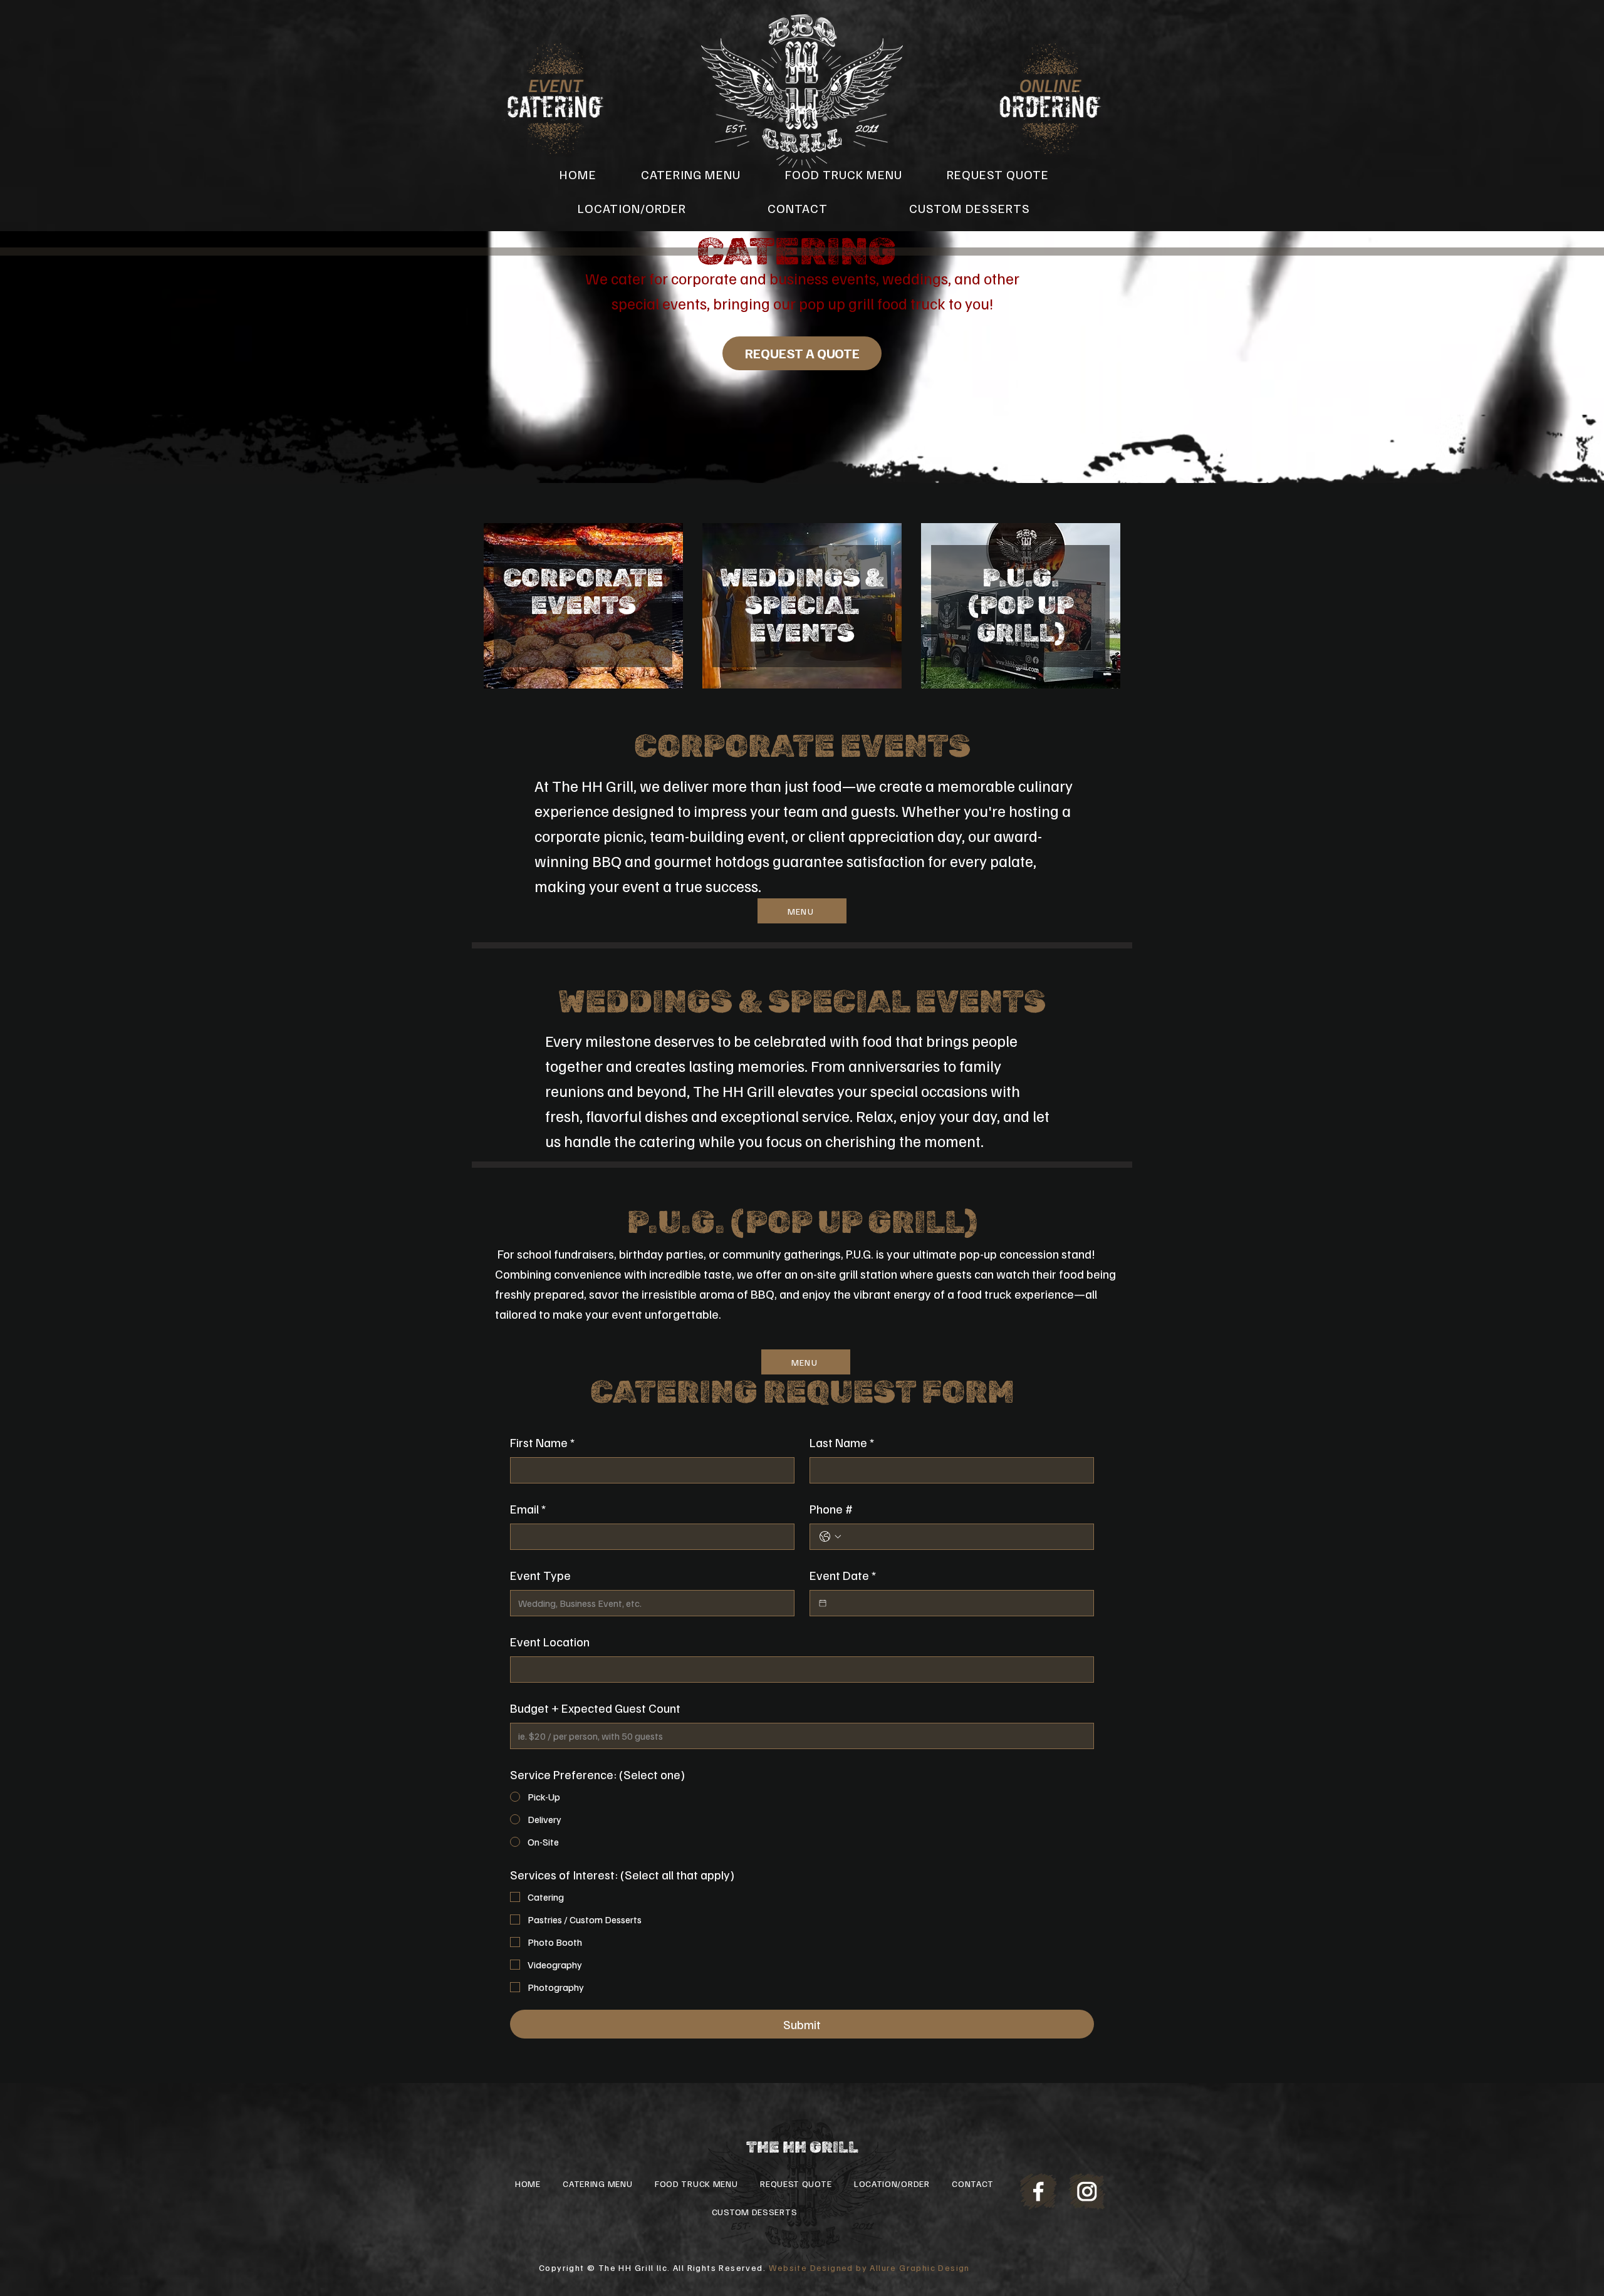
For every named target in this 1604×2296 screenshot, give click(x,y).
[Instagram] (1087, 2191)
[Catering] (556, 98)
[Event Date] (823, 1603)
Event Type (540, 1575)
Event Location (550, 1641)
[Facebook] (1039, 2191)
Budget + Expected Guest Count (595, 1708)
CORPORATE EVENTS (583, 592)
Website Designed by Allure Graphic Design (869, 2267)
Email (528, 1509)
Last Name (842, 1442)
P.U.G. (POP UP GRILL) (1021, 605)
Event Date (843, 1575)
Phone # (831, 1509)
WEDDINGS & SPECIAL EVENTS (802, 605)
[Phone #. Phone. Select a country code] (830, 1537)
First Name (542, 1442)
